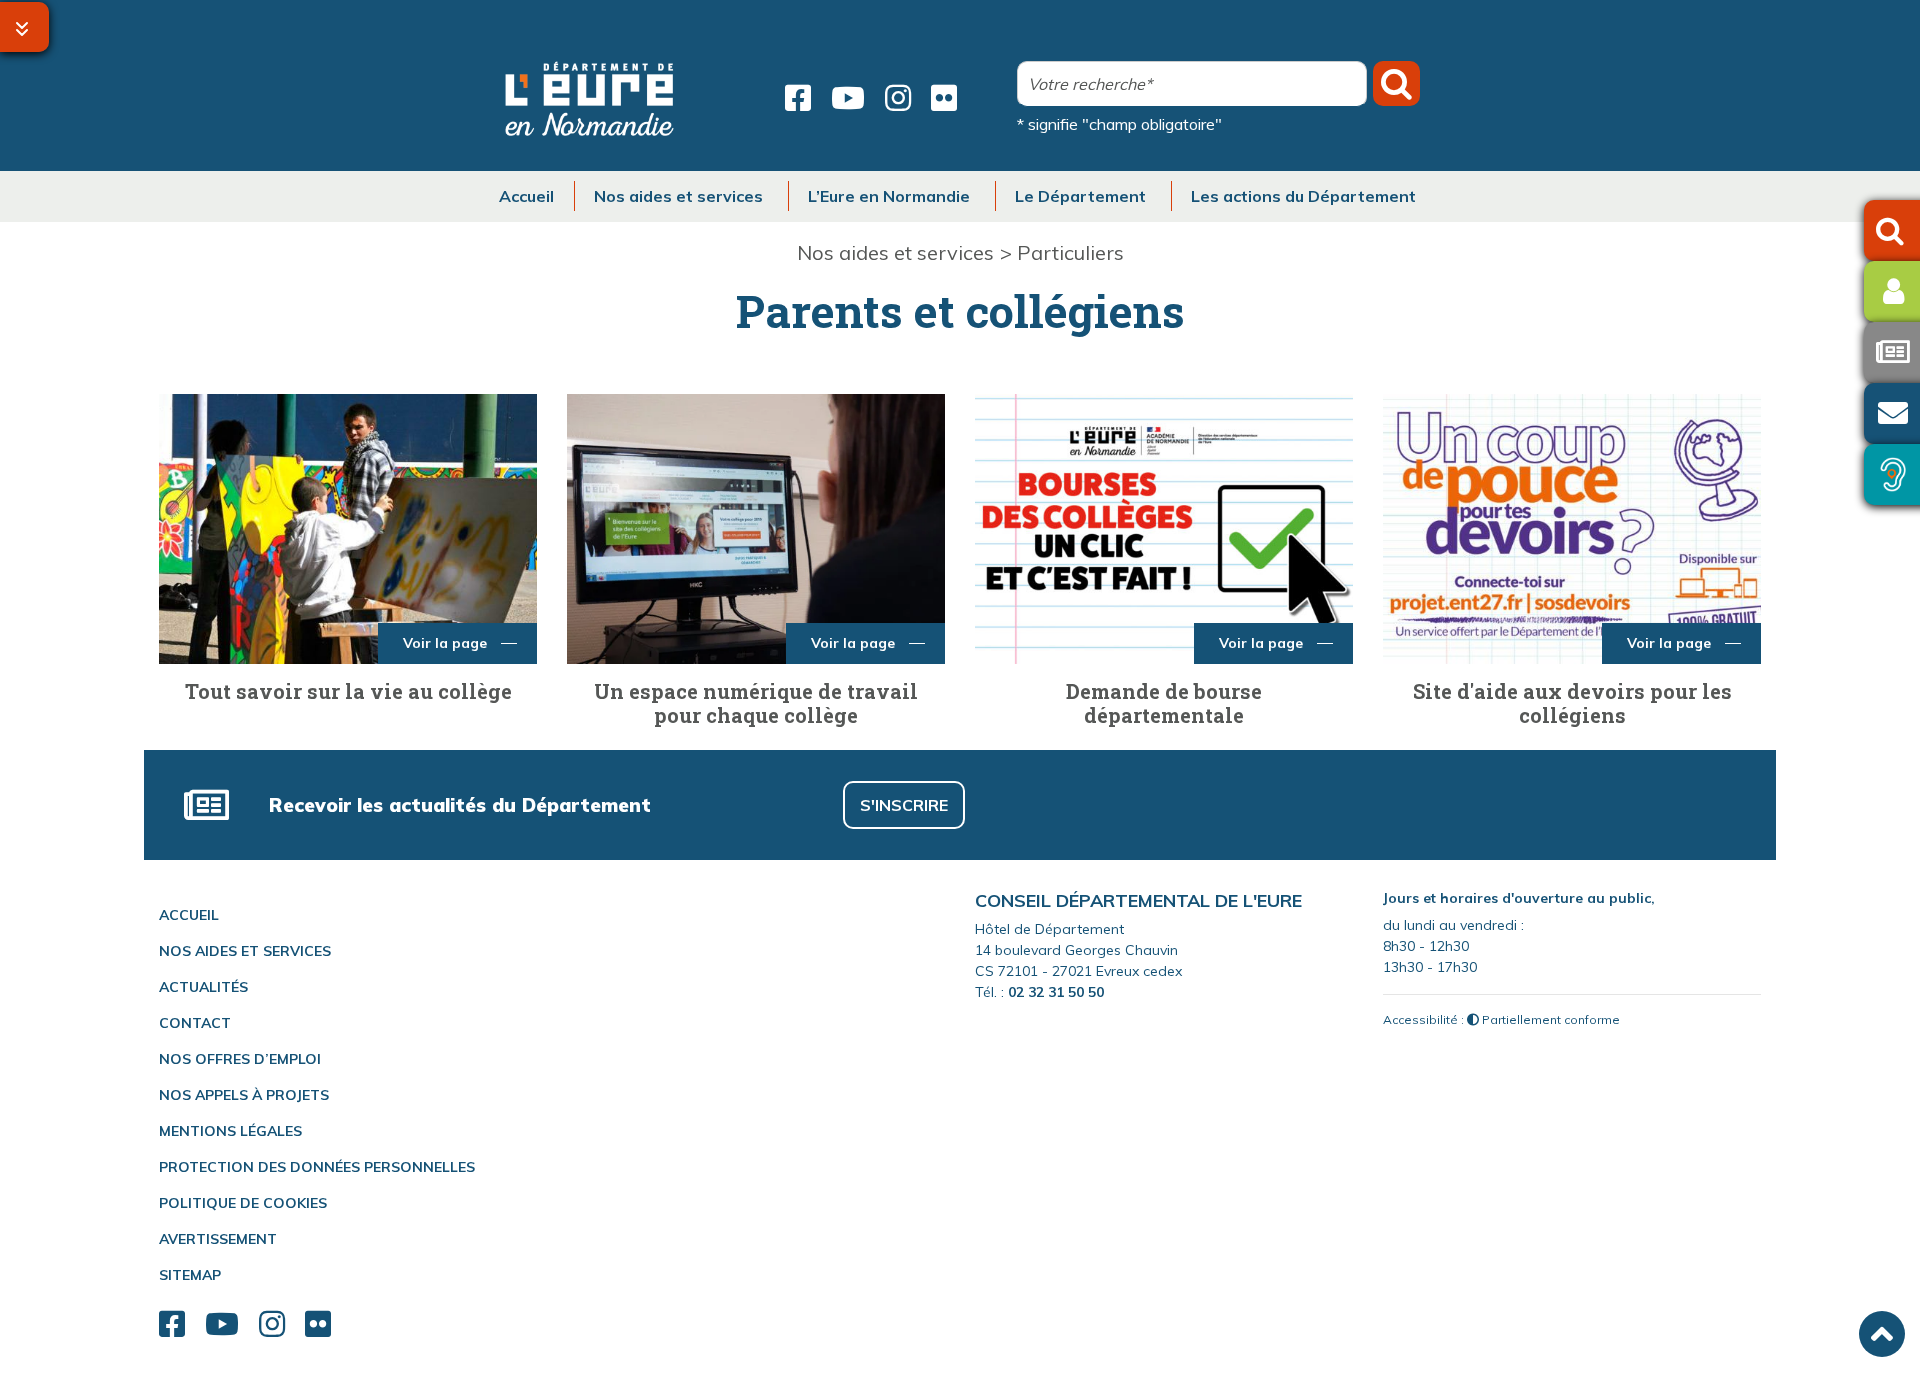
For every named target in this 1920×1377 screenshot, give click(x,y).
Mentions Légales (230, 1131)
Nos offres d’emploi (240, 1059)
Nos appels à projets (244, 1095)
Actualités (203, 987)
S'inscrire (904, 805)
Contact (195, 1023)
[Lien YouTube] (848, 98)
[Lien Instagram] (898, 98)
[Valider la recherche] (1396, 83)
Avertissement (218, 1239)
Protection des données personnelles (317, 1167)
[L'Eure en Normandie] (590, 98)
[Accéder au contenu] (24, 27)
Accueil (189, 915)
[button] (1882, 1334)
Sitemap (190, 1275)
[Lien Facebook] (798, 98)
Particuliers (1070, 252)
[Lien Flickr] (944, 98)
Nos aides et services (895, 252)
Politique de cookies (243, 1203)
